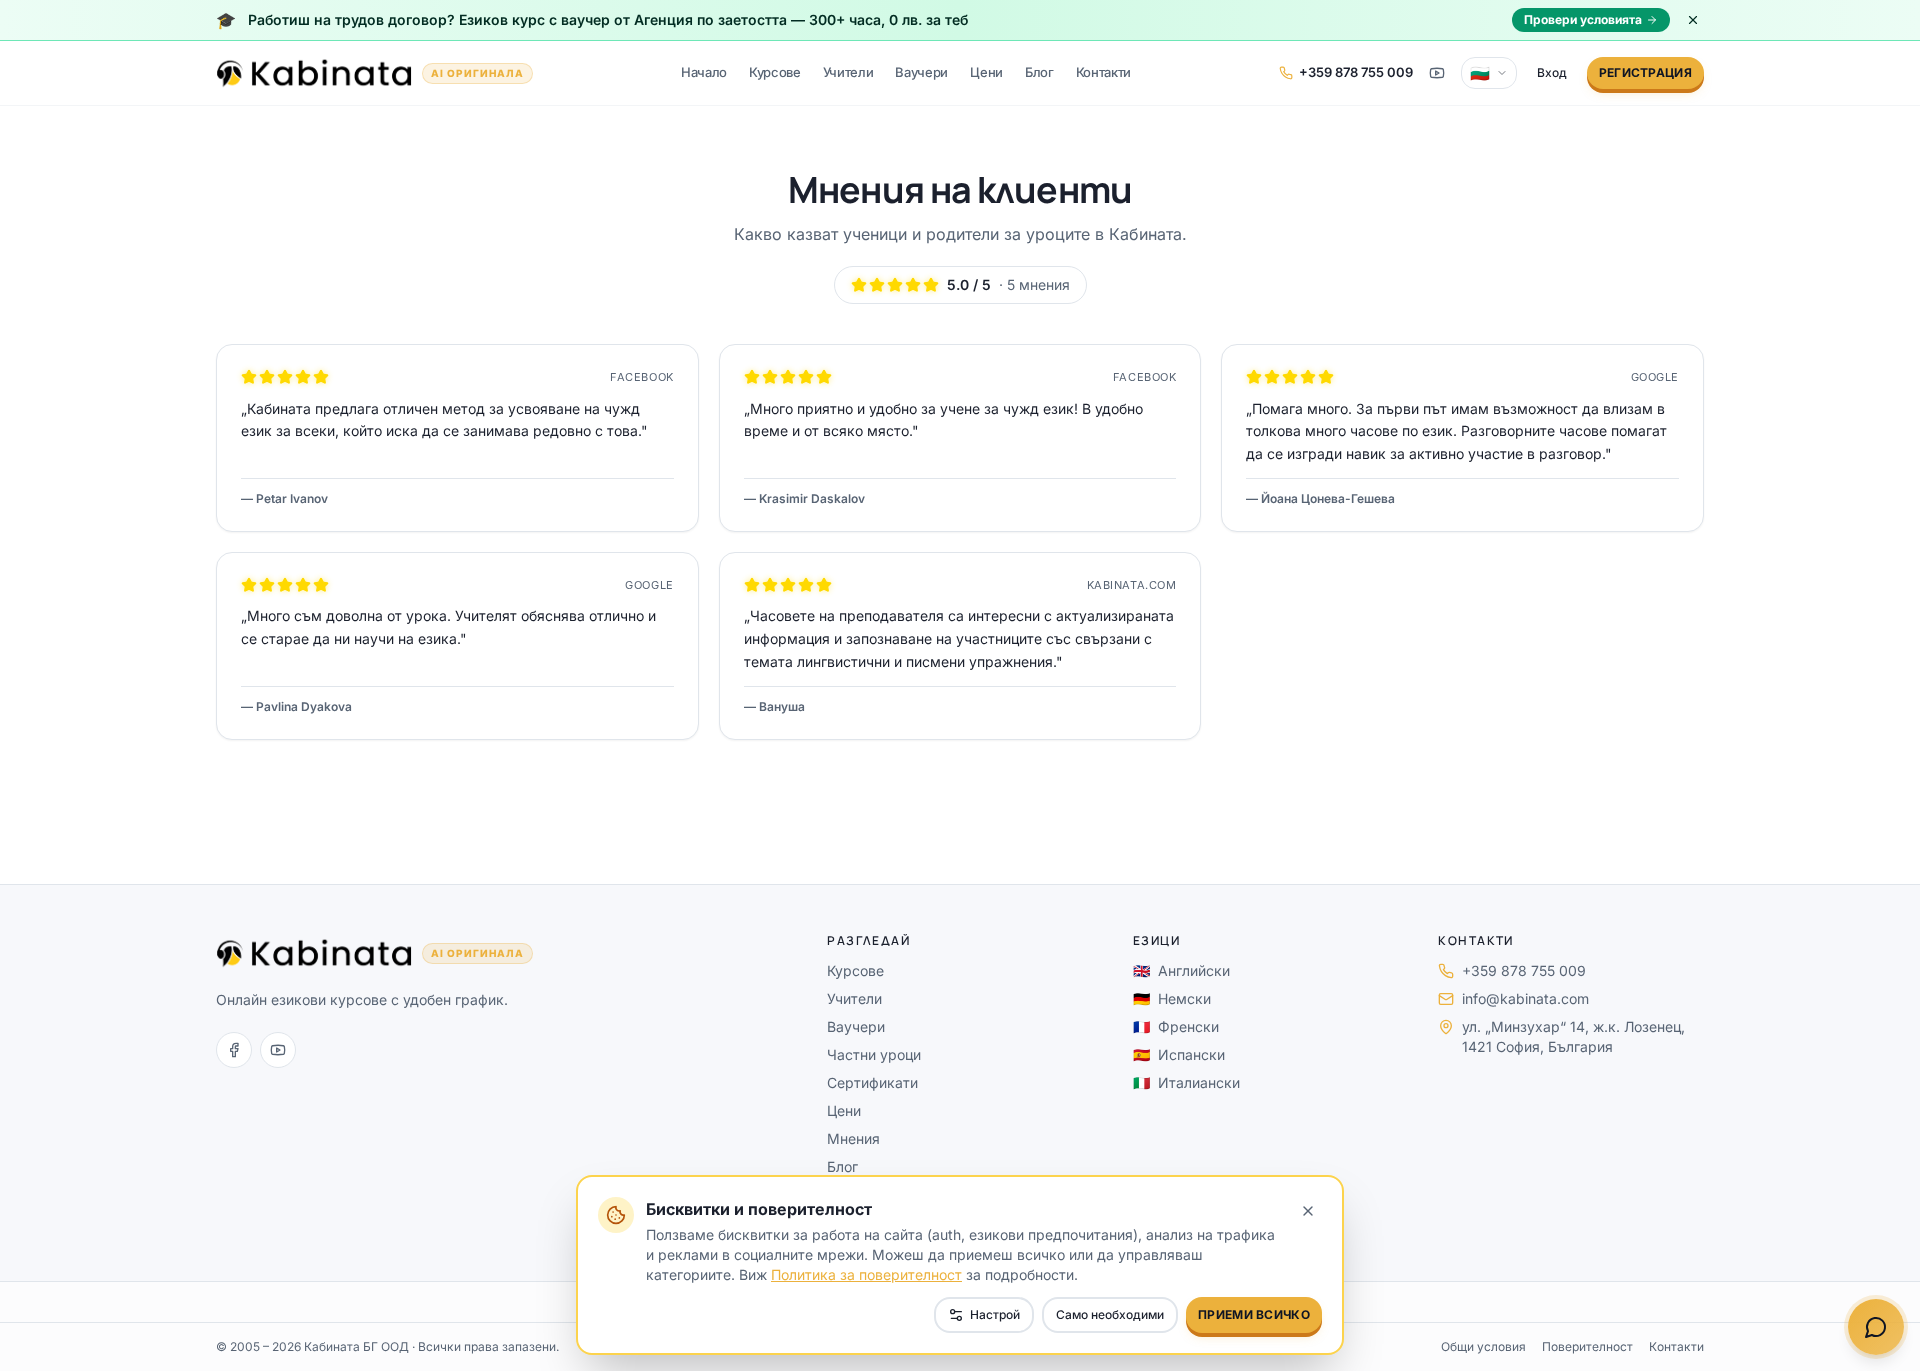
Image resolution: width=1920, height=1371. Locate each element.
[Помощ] (1876, 1327)
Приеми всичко (1254, 1314)
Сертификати (872, 1082)
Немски (1172, 998)
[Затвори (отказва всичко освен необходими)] (1308, 1211)
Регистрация (1645, 72)
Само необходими (1110, 1314)
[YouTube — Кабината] (1437, 73)
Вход (1552, 72)
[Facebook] (234, 1050)
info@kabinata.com (1525, 998)
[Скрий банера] (1693, 20)
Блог (1039, 72)
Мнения (853, 1138)
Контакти (1103, 72)
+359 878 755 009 (1524, 970)
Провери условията (1583, 19)
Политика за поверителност (866, 1274)
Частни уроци (874, 1054)
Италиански (1186, 1082)
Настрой (995, 1314)
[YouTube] (278, 1050)
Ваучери (921, 72)
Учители (848, 72)
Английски (1181, 970)
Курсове (775, 72)
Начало (704, 72)
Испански (1179, 1054)
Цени (986, 72)
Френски (1176, 1026)
